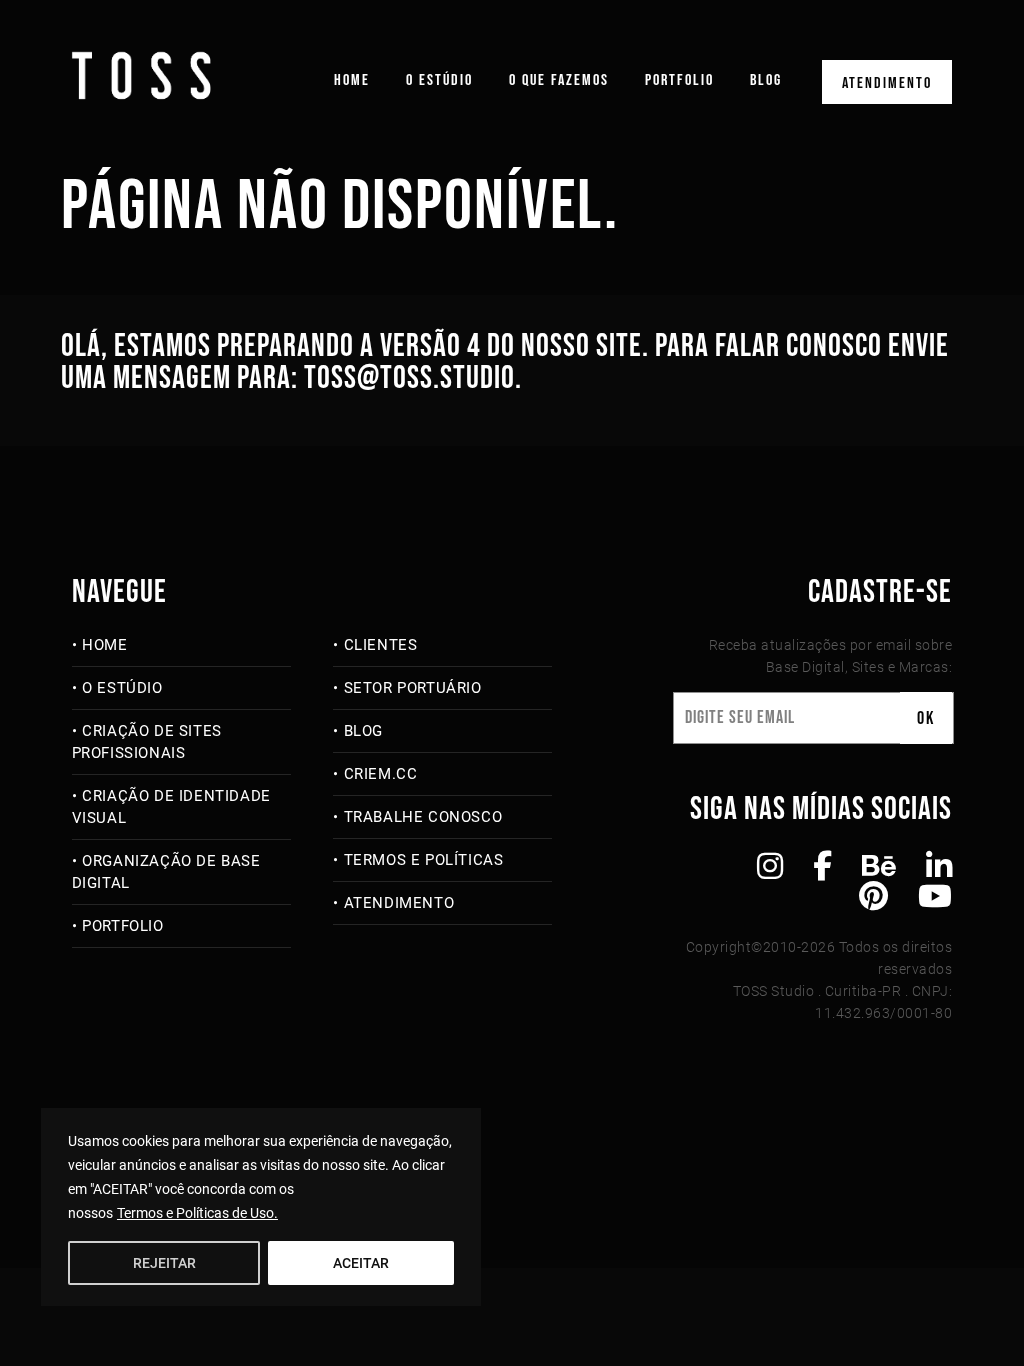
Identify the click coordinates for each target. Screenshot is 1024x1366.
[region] (261, 1207)
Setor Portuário (413, 688)
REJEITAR (164, 1263)
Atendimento (887, 83)
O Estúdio (439, 80)
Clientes (380, 645)
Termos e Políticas (423, 860)
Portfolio (679, 80)
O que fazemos (559, 80)
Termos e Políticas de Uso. (197, 1213)
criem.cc (380, 774)
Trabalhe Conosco (423, 817)
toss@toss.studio (409, 378)
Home (352, 80)
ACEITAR (361, 1263)
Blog (766, 80)
